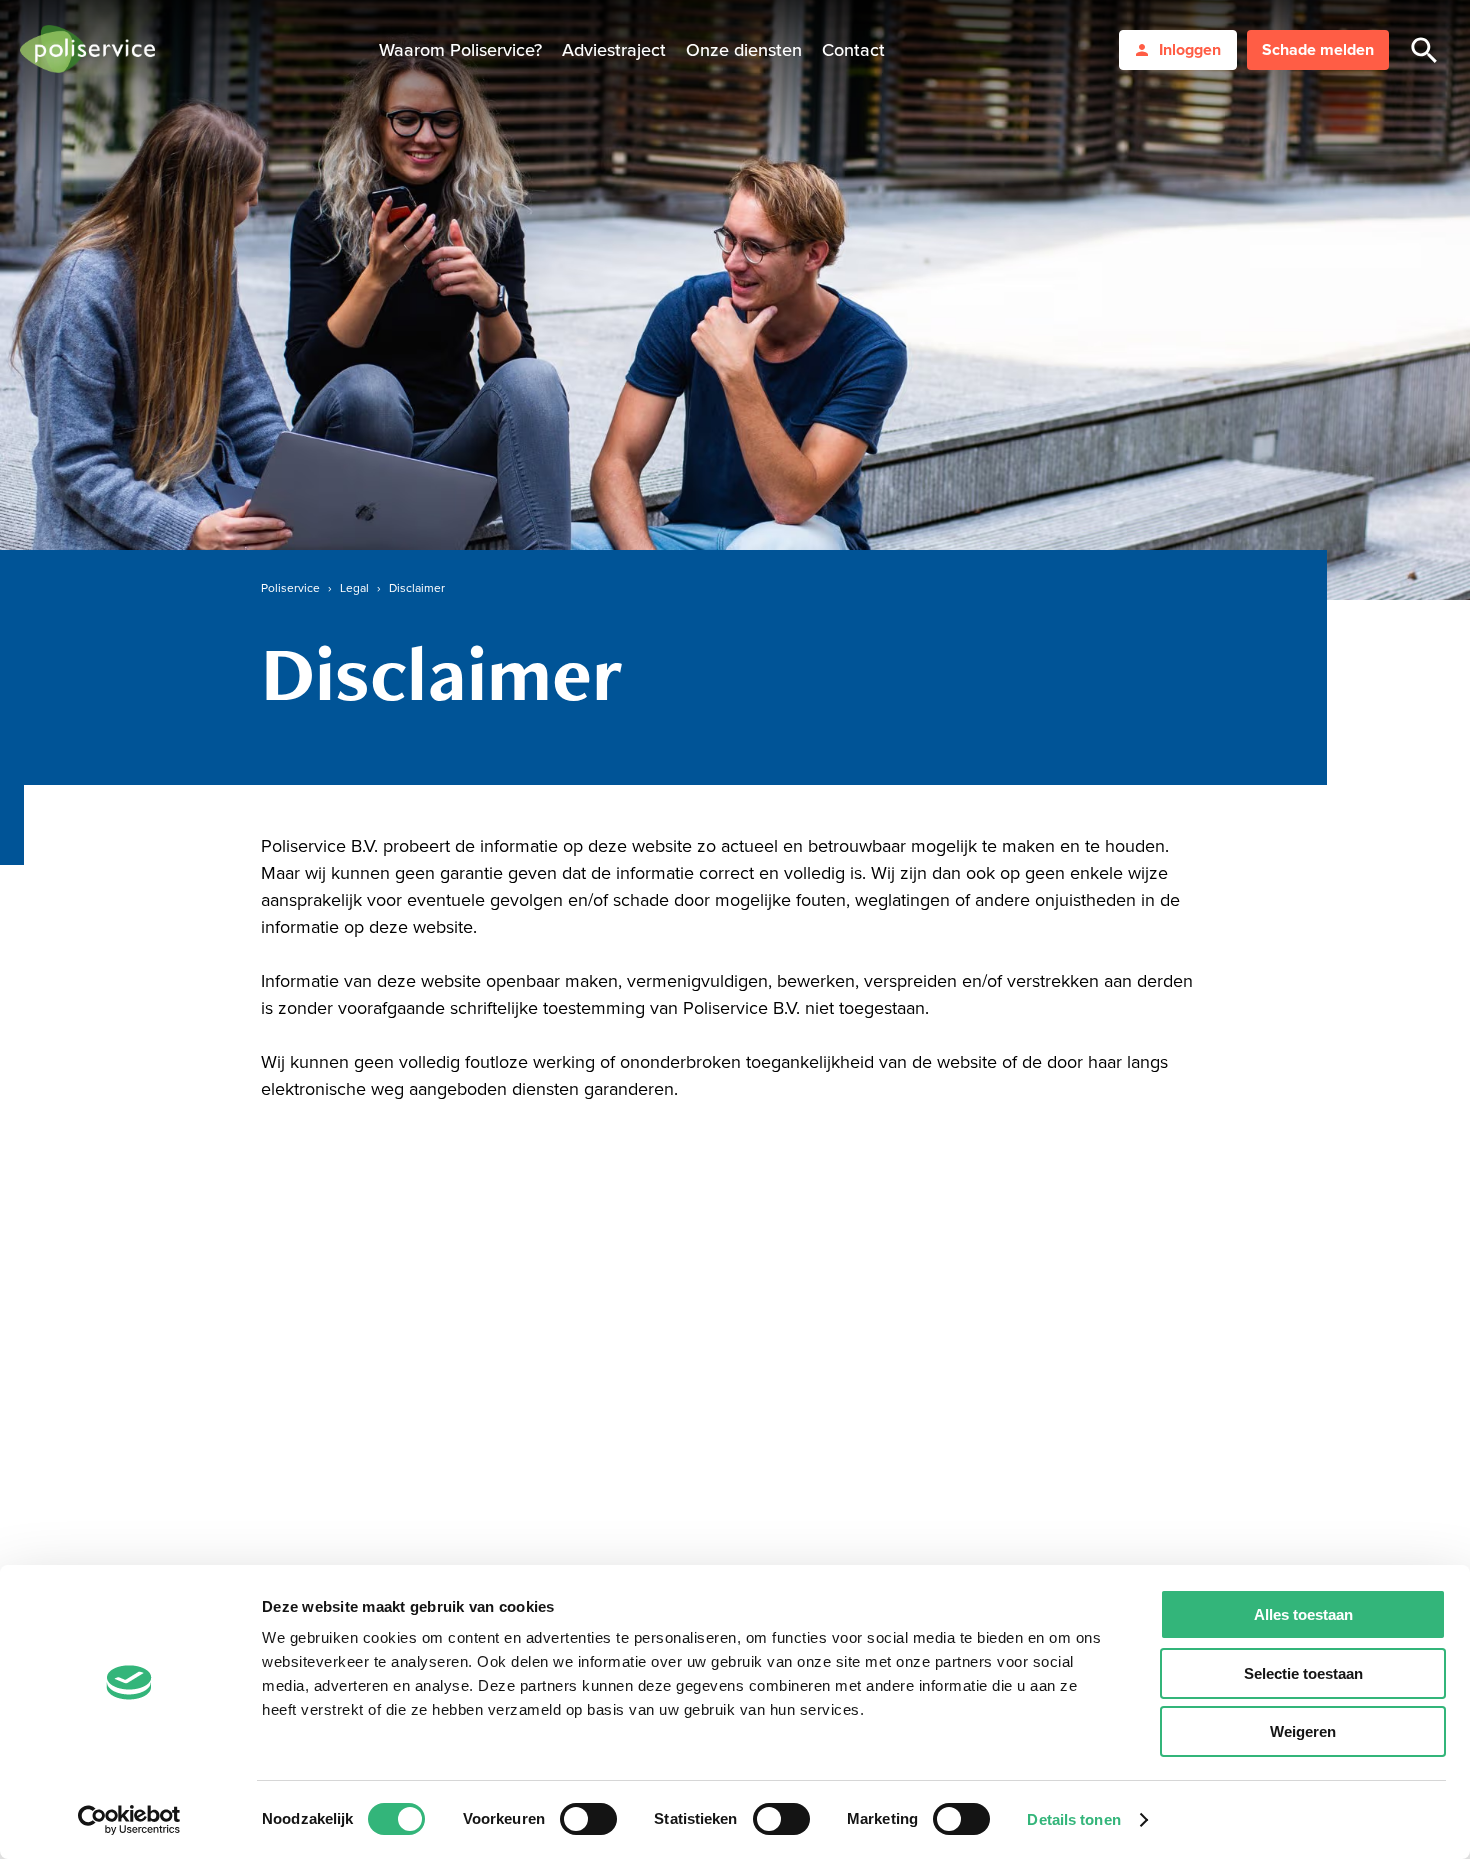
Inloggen (1190, 50)
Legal (354, 588)
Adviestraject (614, 50)
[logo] (87, 50)
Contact (853, 50)
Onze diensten (744, 50)
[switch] (588, 1819)
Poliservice (290, 588)
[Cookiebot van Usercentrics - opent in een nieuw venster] (129, 1820)
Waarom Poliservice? (460, 50)
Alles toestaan (1303, 1614)
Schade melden (1318, 50)
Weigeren (1303, 1731)
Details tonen (1073, 1819)
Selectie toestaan (1303, 1673)
